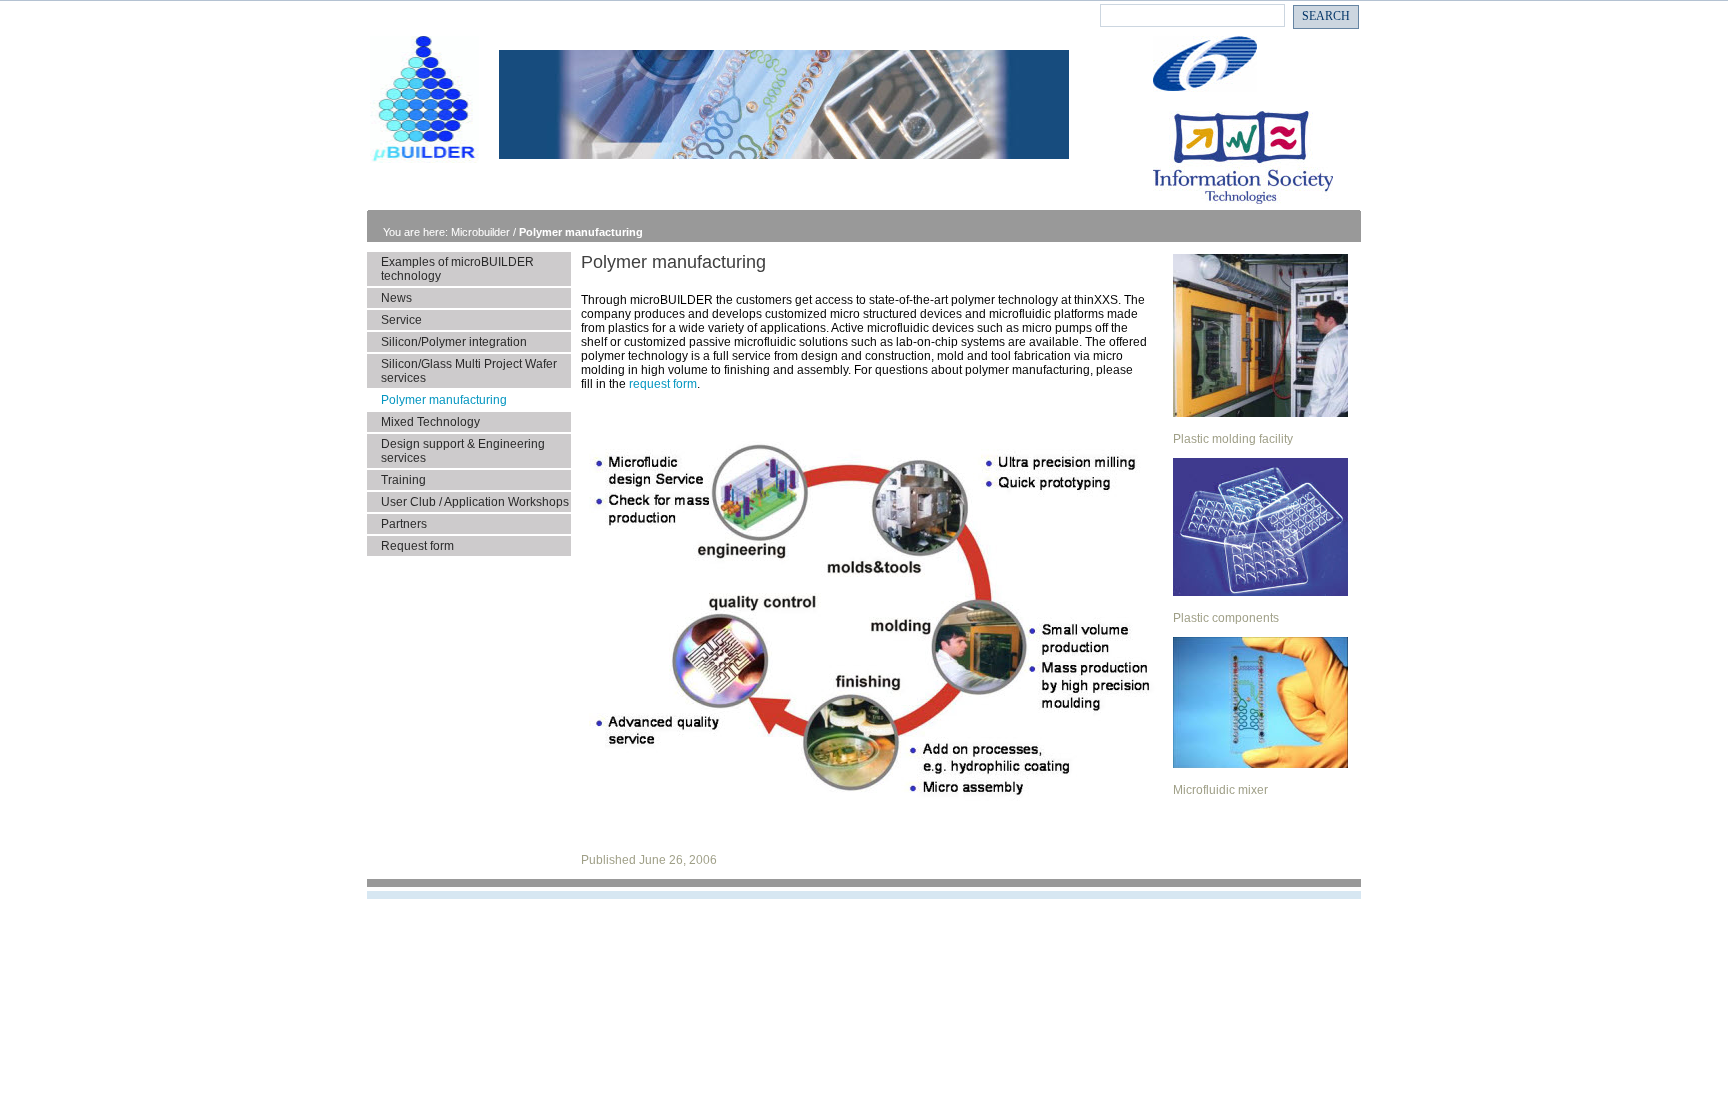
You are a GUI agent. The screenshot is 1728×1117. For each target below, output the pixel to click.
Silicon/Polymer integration (454, 342)
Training (403, 480)
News (396, 298)
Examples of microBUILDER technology (457, 269)
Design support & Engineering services (463, 451)
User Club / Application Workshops (475, 502)
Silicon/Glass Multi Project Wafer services (469, 371)
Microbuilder (482, 232)
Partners (404, 524)
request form (663, 384)
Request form (417, 546)
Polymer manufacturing (581, 232)
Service (401, 320)
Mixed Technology (430, 422)
